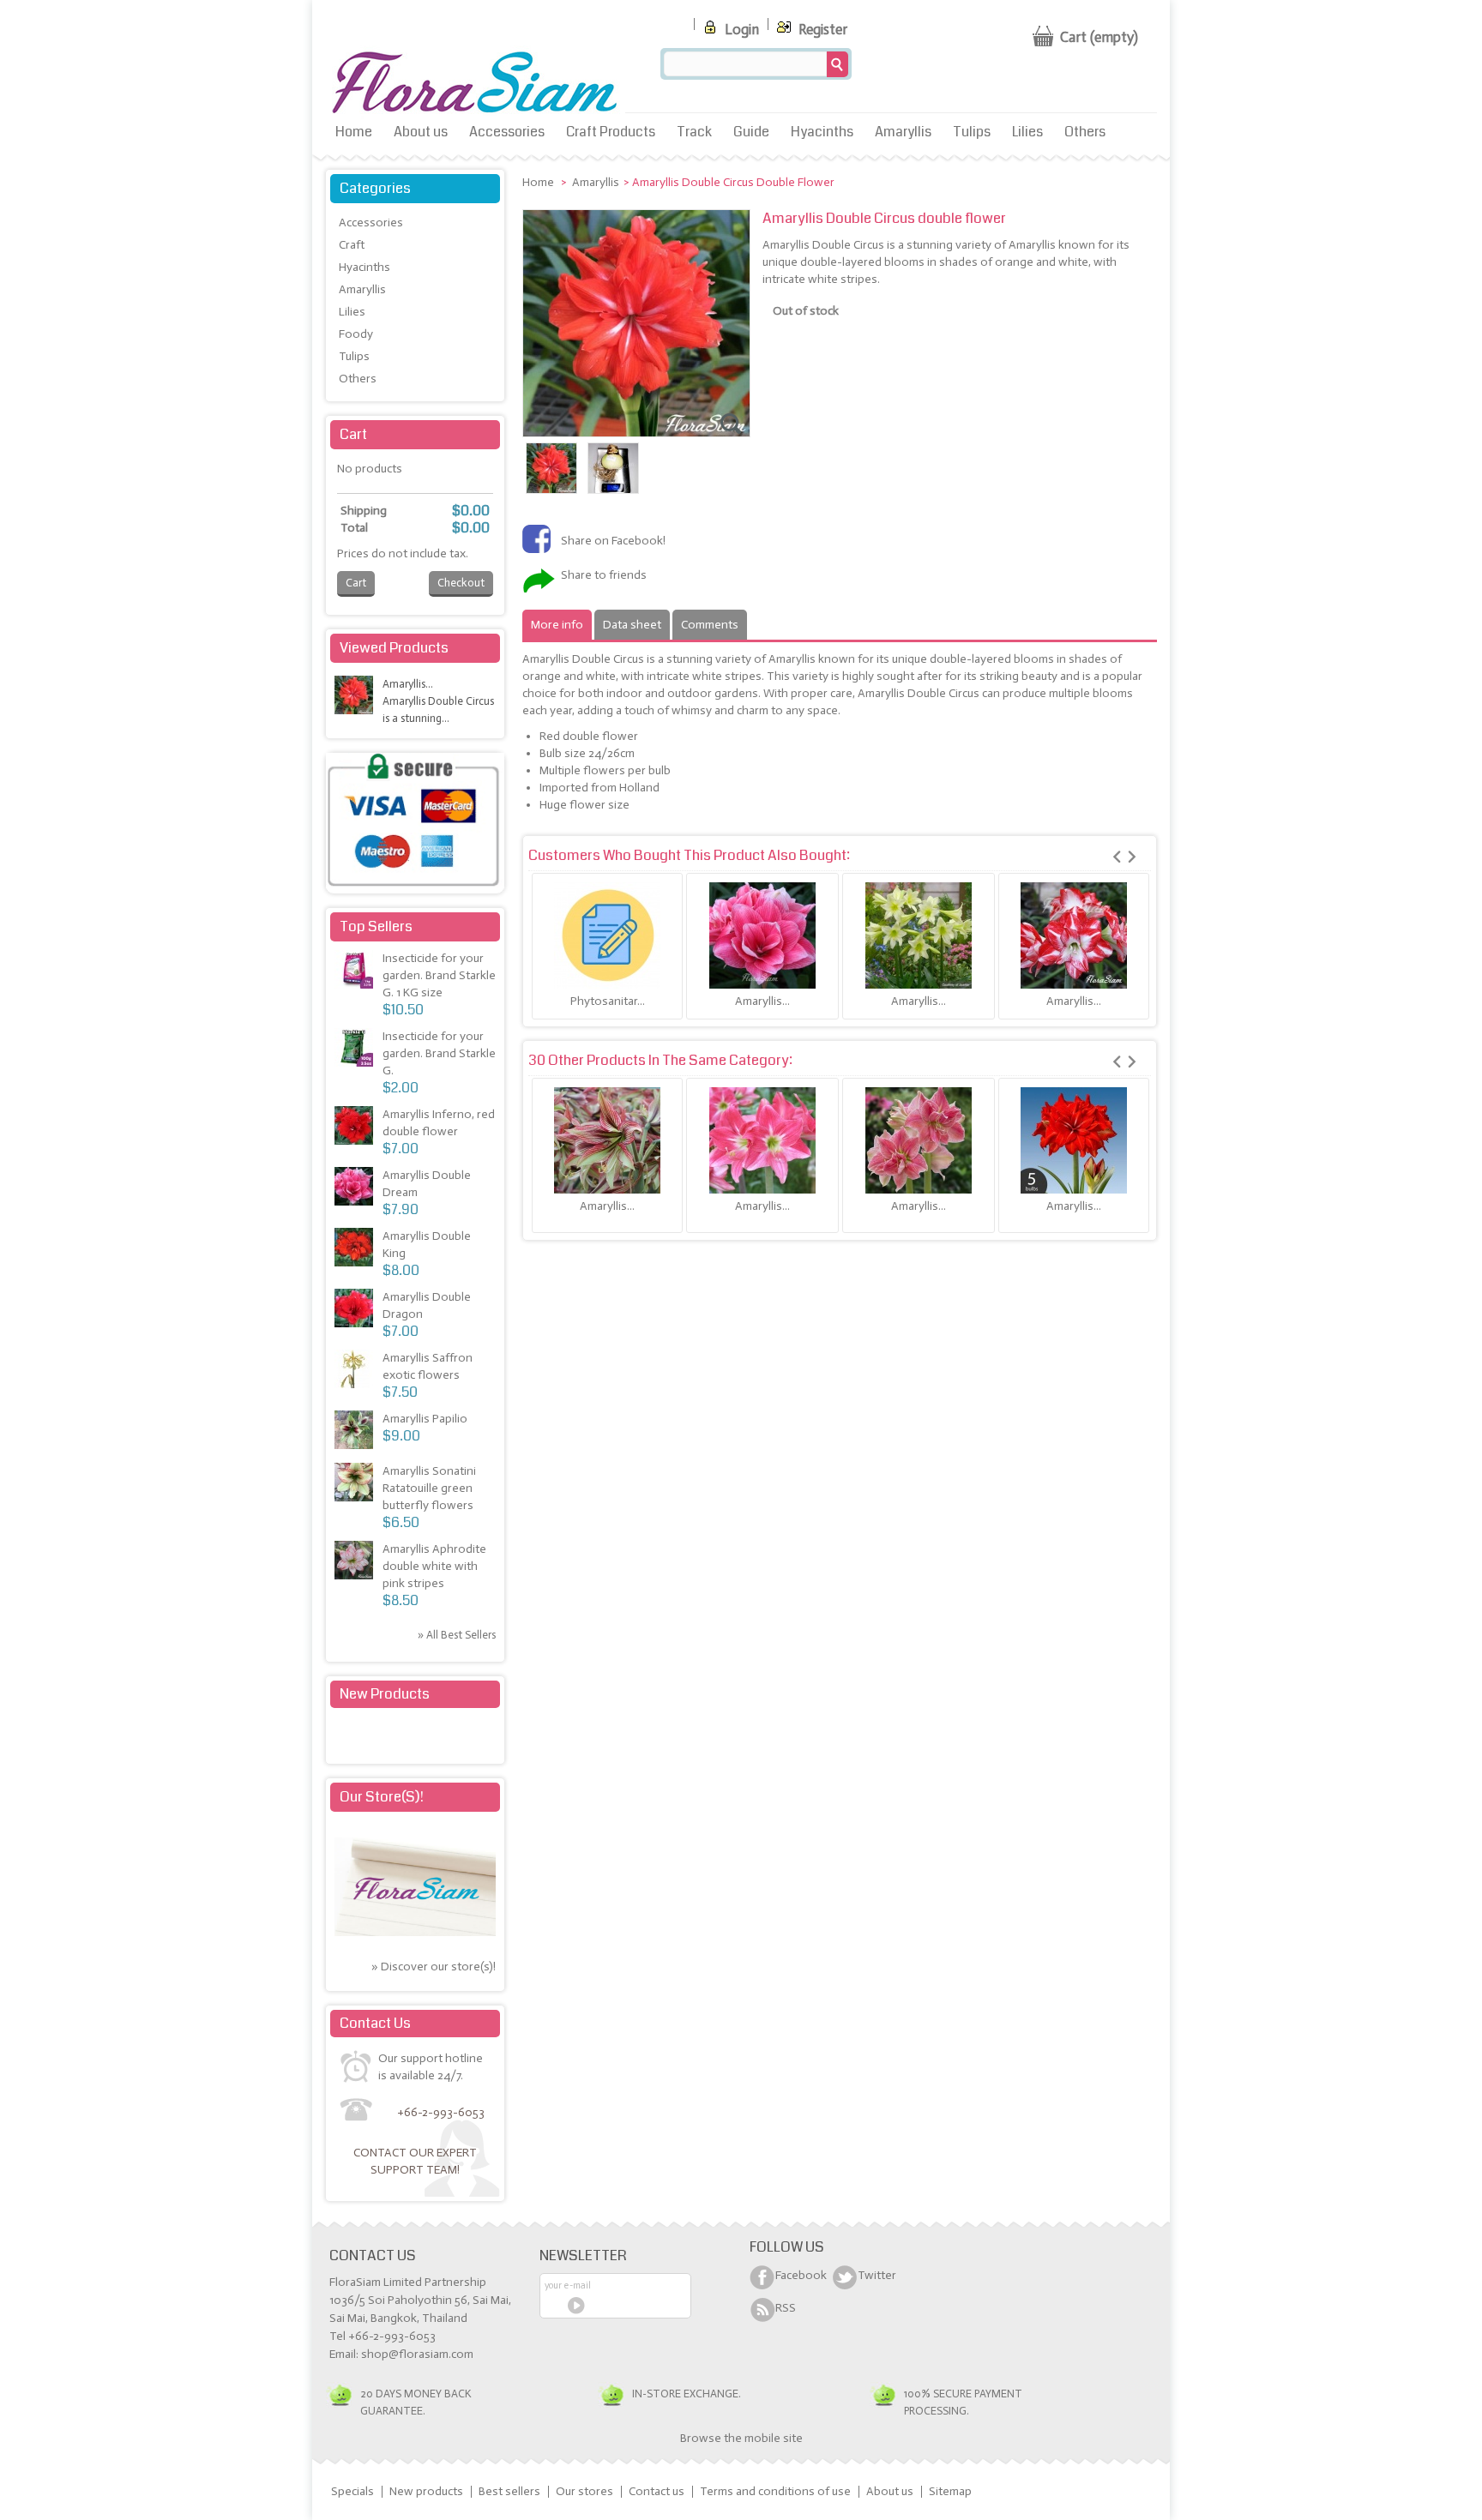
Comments (710, 625)
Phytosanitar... (608, 1001)
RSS (786, 2308)
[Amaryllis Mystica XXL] (607, 1140)
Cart (353, 434)
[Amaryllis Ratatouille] (356, 1485)
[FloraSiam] (475, 84)
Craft (352, 245)
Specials (352, 2491)
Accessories (507, 132)
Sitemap (950, 2491)
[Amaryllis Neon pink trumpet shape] (762, 1140)
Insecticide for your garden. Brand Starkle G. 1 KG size (439, 975)
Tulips (972, 132)
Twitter (877, 2275)
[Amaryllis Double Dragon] (356, 1311)
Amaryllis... (762, 1001)
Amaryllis (903, 132)
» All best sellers (457, 1635)
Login (740, 29)
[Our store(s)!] (415, 1932)
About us (421, 132)
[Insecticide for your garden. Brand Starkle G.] (356, 972)
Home (354, 132)
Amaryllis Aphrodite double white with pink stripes (434, 1566)
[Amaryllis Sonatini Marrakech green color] (919, 935)
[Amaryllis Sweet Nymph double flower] (919, 1140)
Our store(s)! (382, 1797)
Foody (356, 334)
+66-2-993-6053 (441, 2112)
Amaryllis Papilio (425, 1419)
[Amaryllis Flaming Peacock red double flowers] (1074, 935)
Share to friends (604, 575)
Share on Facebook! (613, 541)
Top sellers (376, 926)
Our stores (584, 2491)
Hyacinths (822, 132)
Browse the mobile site (741, 2438)
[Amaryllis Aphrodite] (356, 1563)
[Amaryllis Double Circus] (551, 490)
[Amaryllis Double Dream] (762, 935)
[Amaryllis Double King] (356, 1250)
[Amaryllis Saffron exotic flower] (356, 1371)
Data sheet (632, 625)
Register (821, 29)
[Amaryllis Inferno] (356, 1128)
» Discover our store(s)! (434, 1967)
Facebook (801, 2275)
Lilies (1027, 132)
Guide (751, 132)
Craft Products (611, 132)
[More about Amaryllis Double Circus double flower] (356, 698)
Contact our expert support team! (415, 2161)
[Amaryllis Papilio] (356, 1432)
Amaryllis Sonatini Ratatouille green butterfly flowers (429, 1488)
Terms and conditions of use (775, 2491)
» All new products (451, 1737)
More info (557, 625)
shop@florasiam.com (417, 2354)
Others (1085, 132)
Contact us (657, 2491)
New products (385, 1694)
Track (694, 132)
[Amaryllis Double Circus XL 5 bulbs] (1074, 1140)
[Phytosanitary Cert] (607, 935)
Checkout (461, 583)
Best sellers (509, 2491)
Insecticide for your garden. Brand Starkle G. (439, 1053)
